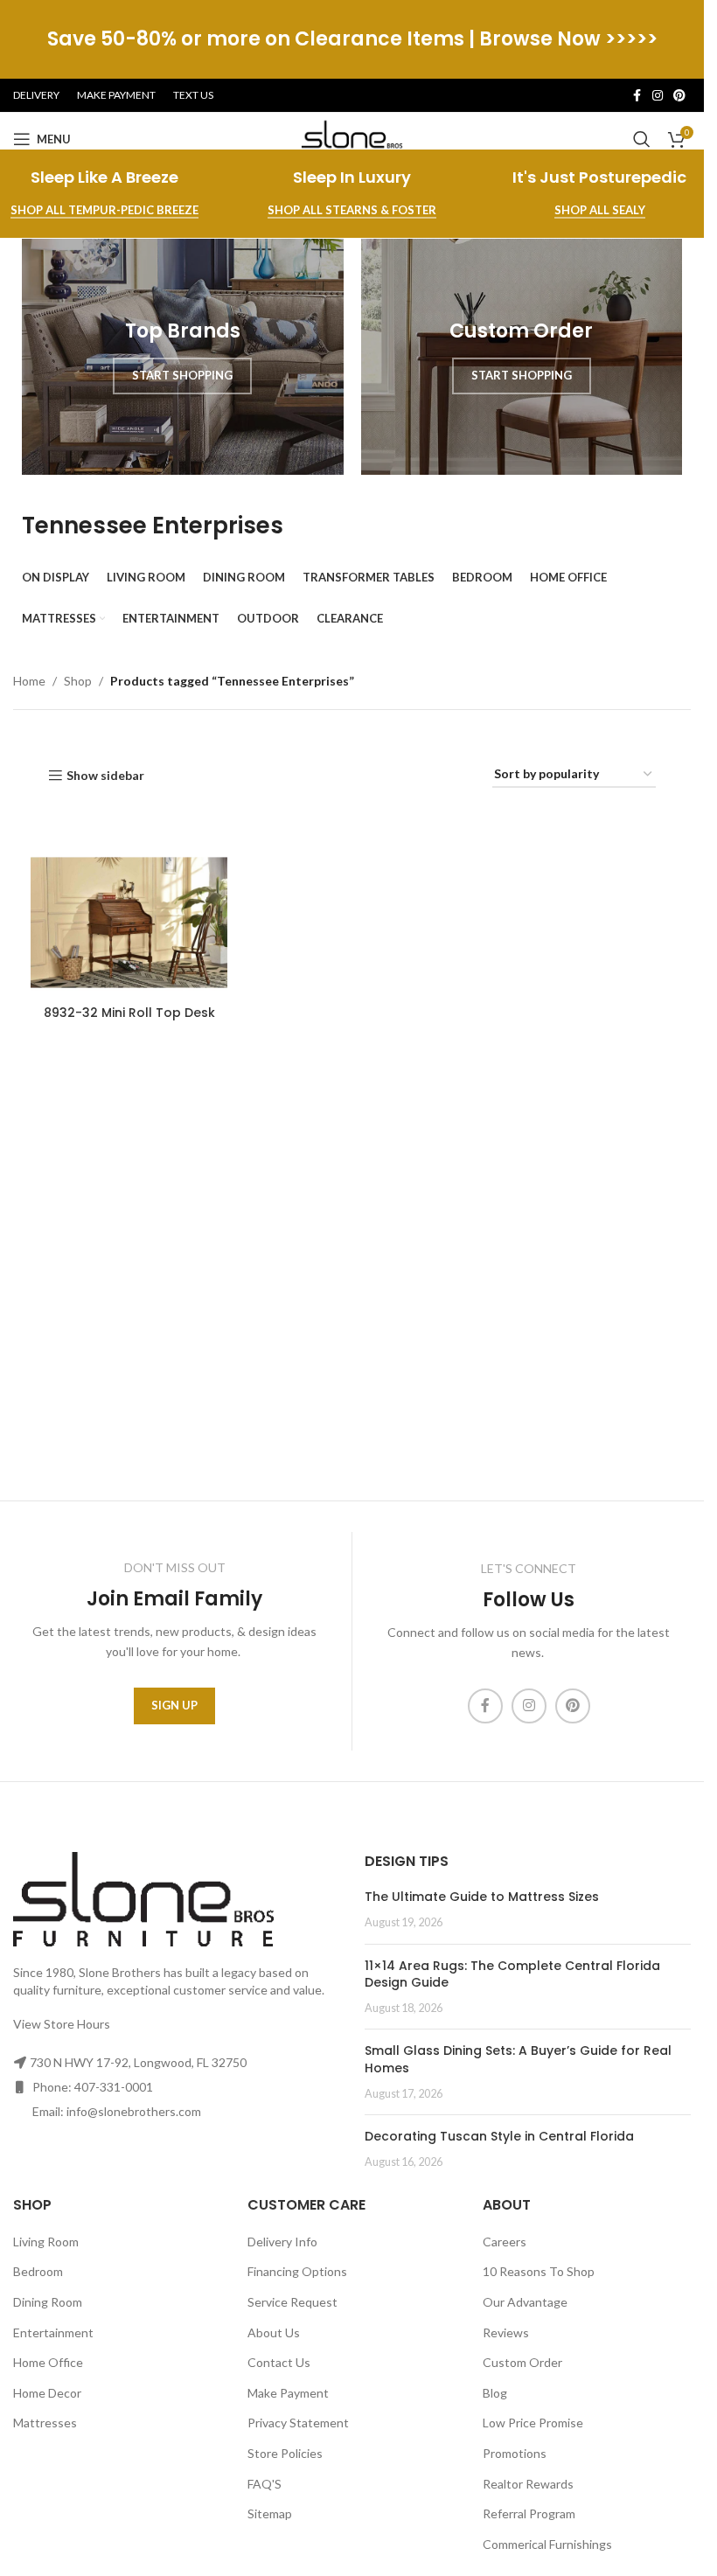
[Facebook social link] (637, 96)
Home (29, 681)
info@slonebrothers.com (134, 2111)
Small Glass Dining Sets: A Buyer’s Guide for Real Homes (518, 2059)
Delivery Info (282, 2242)
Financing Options (297, 2271)
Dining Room (48, 2302)
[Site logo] (352, 138)
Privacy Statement (298, 2423)
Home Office (48, 2362)
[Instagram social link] (658, 96)
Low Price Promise (533, 2423)
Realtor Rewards (528, 2484)
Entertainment (53, 2332)
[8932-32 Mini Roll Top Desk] (129, 923)
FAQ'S (265, 2484)
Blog (495, 2393)
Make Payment (288, 2393)
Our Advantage (525, 2302)
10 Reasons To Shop (539, 2271)
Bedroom (38, 2271)
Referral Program (529, 2513)
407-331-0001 (114, 2087)
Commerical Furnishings (547, 2544)
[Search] (642, 139)
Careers (505, 2242)
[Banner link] (183, 357)
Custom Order (522, 2362)
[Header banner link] (352, 39)
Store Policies (285, 2453)
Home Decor (47, 2393)
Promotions (515, 2453)
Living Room (46, 2242)
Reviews (506, 2332)
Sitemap (270, 2513)
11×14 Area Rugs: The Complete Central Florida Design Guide (512, 1974)
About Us (274, 2332)
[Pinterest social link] (679, 96)
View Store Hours (62, 2024)
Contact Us (279, 2362)
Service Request (292, 2302)
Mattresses (45, 2423)
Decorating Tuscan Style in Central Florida (499, 2136)
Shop (78, 681)
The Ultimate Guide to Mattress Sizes (482, 1897)
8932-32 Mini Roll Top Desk (129, 1013)
